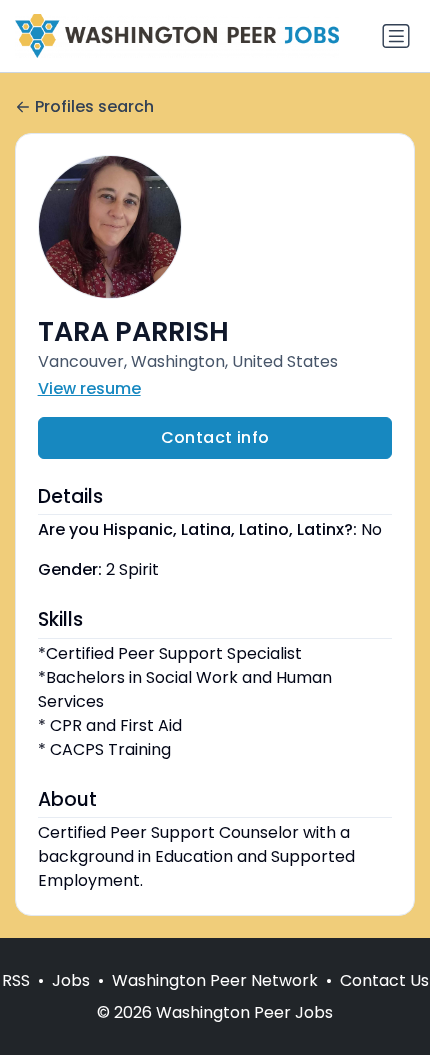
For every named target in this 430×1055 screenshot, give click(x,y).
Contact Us (384, 980)
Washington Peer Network (215, 980)
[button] (215, 227)
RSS (16, 980)
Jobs (71, 980)
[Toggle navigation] (396, 36)
